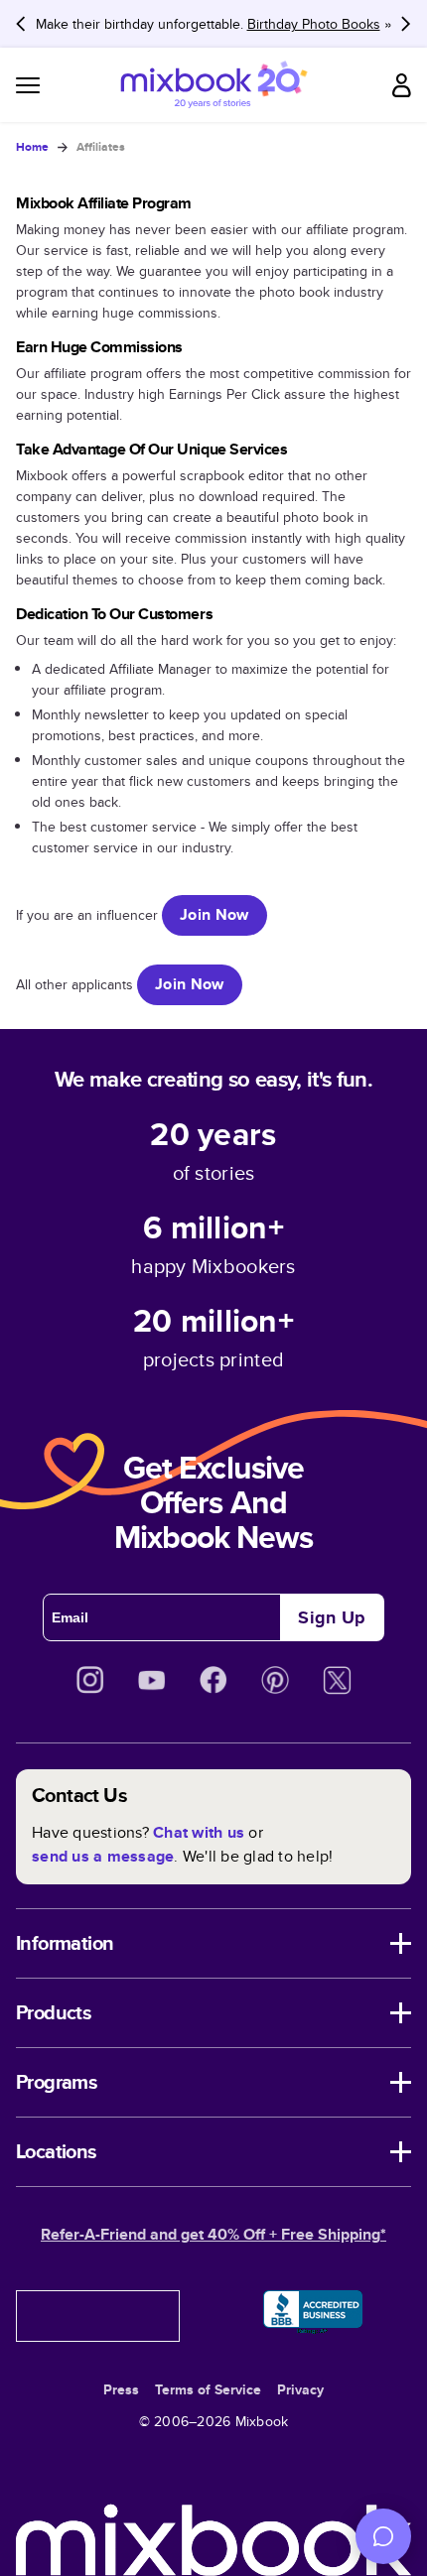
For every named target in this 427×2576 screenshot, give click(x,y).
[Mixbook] (213, 85)
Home (32, 147)
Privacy (300, 2389)
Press (121, 2389)
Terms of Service (208, 2389)
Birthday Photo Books (314, 24)
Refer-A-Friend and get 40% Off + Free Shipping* (213, 2234)
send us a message (103, 1856)
